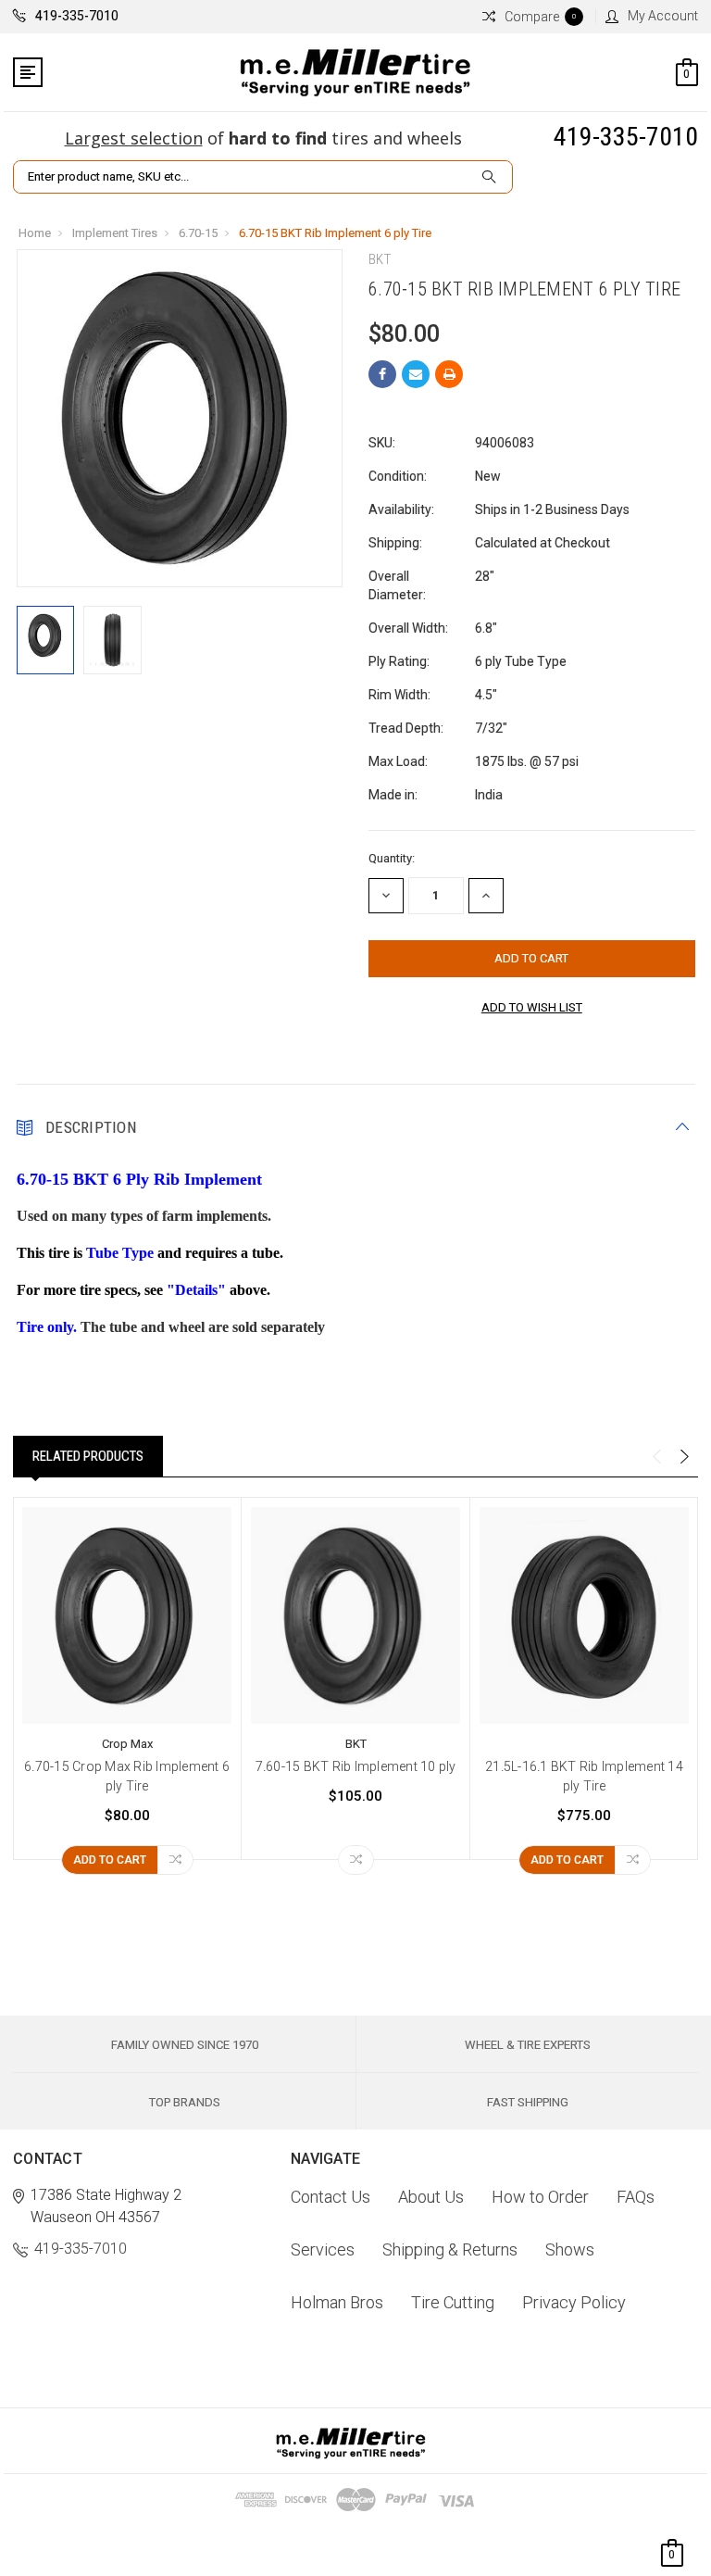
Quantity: (392, 858)
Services (323, 2249)
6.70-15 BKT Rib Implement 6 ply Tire (335, 233)
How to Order (540, 2197)
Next (684, 1457)
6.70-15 (198, 233)
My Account (663, 16)
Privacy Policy (574, 2302)
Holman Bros (337, 2302)
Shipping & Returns (450, 2249)
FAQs (636, 2197)
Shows (570, 2249)
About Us (431, 2197)
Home (35, 233)
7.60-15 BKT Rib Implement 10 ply (356, 1766)
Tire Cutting (453, 2302)
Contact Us (331, 2197)
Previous (656, 1457)
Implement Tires (115, 233)
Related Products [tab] (88, 1456)
